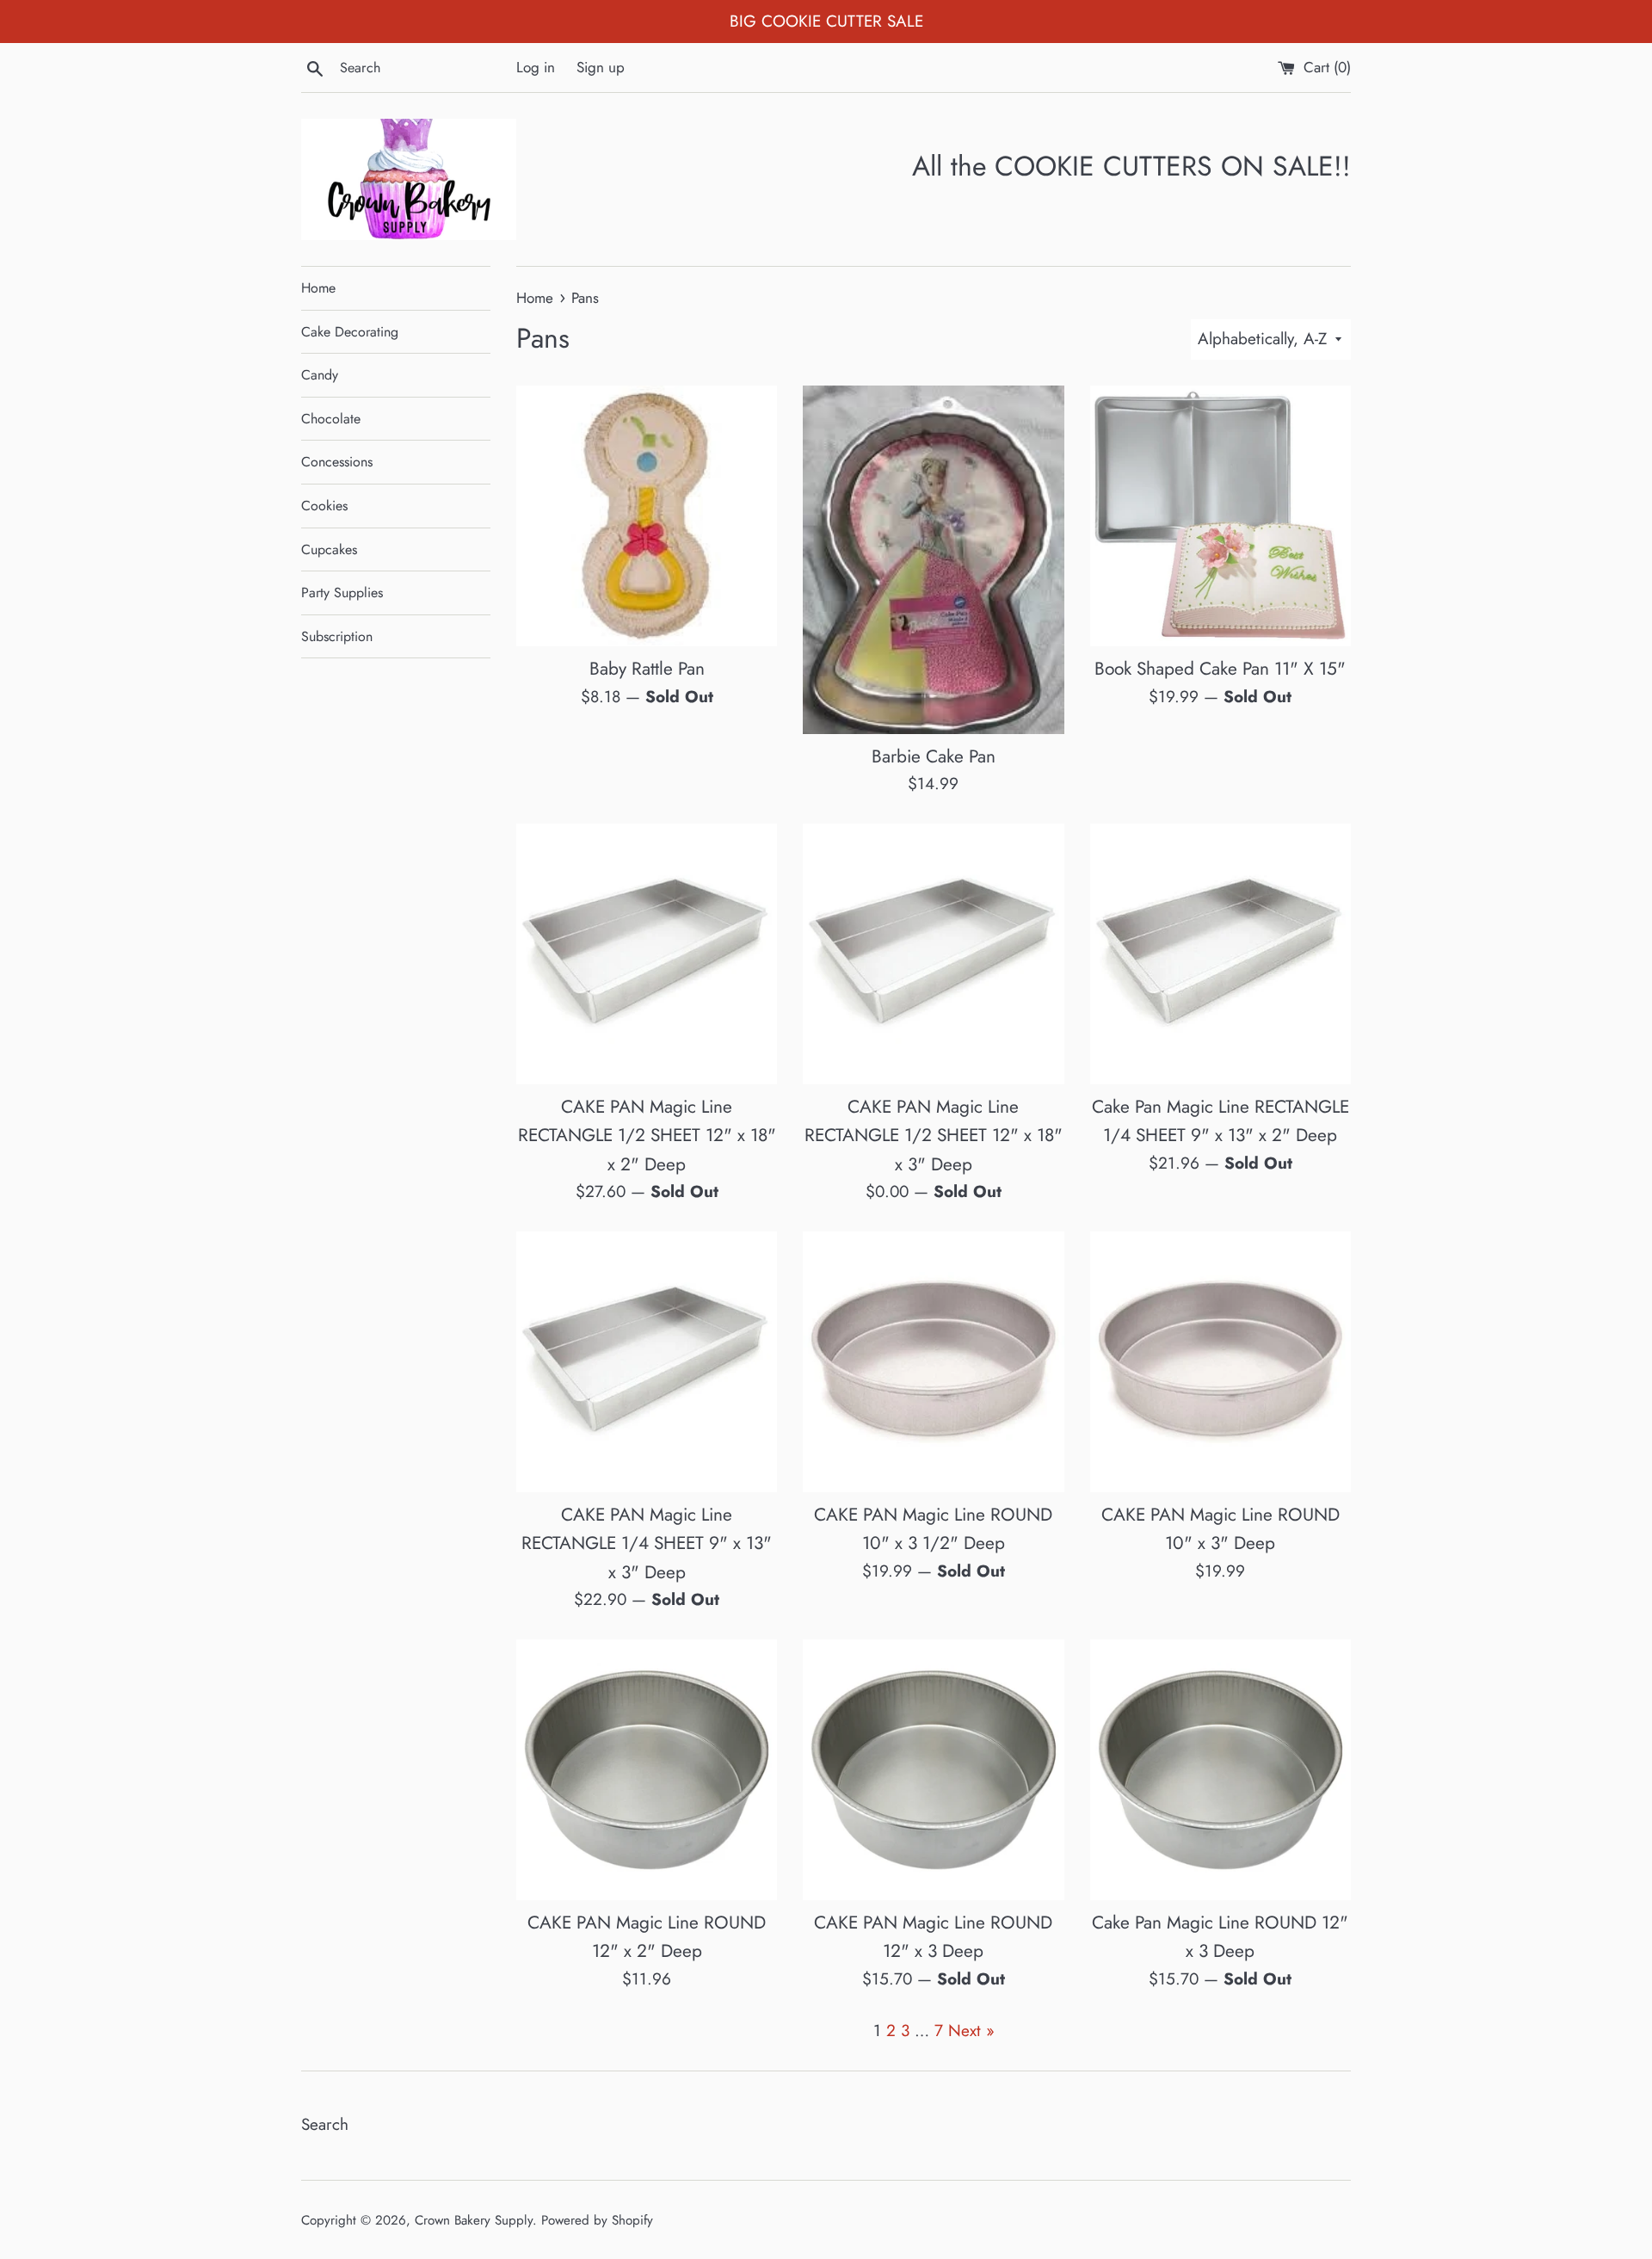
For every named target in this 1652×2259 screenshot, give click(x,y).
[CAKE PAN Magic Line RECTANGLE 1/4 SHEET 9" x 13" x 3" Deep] (647, 1362)
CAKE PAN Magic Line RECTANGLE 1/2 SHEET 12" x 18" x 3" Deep (934, 1136)
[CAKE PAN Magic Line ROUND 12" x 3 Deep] (933, 1770)
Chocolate (331, 419)
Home (318, 288)
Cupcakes (329, 549)
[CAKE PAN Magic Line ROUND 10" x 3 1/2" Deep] (933, 1362)
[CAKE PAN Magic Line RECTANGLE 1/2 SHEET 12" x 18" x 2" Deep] (647, 954)
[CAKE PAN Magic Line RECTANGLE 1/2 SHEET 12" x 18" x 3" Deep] (933, 954)
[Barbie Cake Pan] (933, 560)
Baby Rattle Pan (647, 669)
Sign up (601, 67)
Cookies (324, 506)
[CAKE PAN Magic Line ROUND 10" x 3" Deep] (1221, 1362)
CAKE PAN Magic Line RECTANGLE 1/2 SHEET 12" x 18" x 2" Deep (647, 1136)
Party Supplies (342, 593)
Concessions (337, 462)
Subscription (337, 636)
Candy (320, 375)
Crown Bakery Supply (474, 2220)
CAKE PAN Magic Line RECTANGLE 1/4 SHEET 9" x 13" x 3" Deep (647, 1543)
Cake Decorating (350, 332)
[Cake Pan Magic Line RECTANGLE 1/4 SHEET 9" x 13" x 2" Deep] (1221, 954)
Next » (971, 2031)
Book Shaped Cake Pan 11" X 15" (1220, 669)
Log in (536, 67)
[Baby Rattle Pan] (647, 516)
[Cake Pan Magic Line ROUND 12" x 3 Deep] (1221, 1770)
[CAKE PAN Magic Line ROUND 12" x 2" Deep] (647, 1770)
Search (325, 2124)
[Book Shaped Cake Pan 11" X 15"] (1221, 516)
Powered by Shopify (597, 2220)
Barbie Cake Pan (934, 756)
